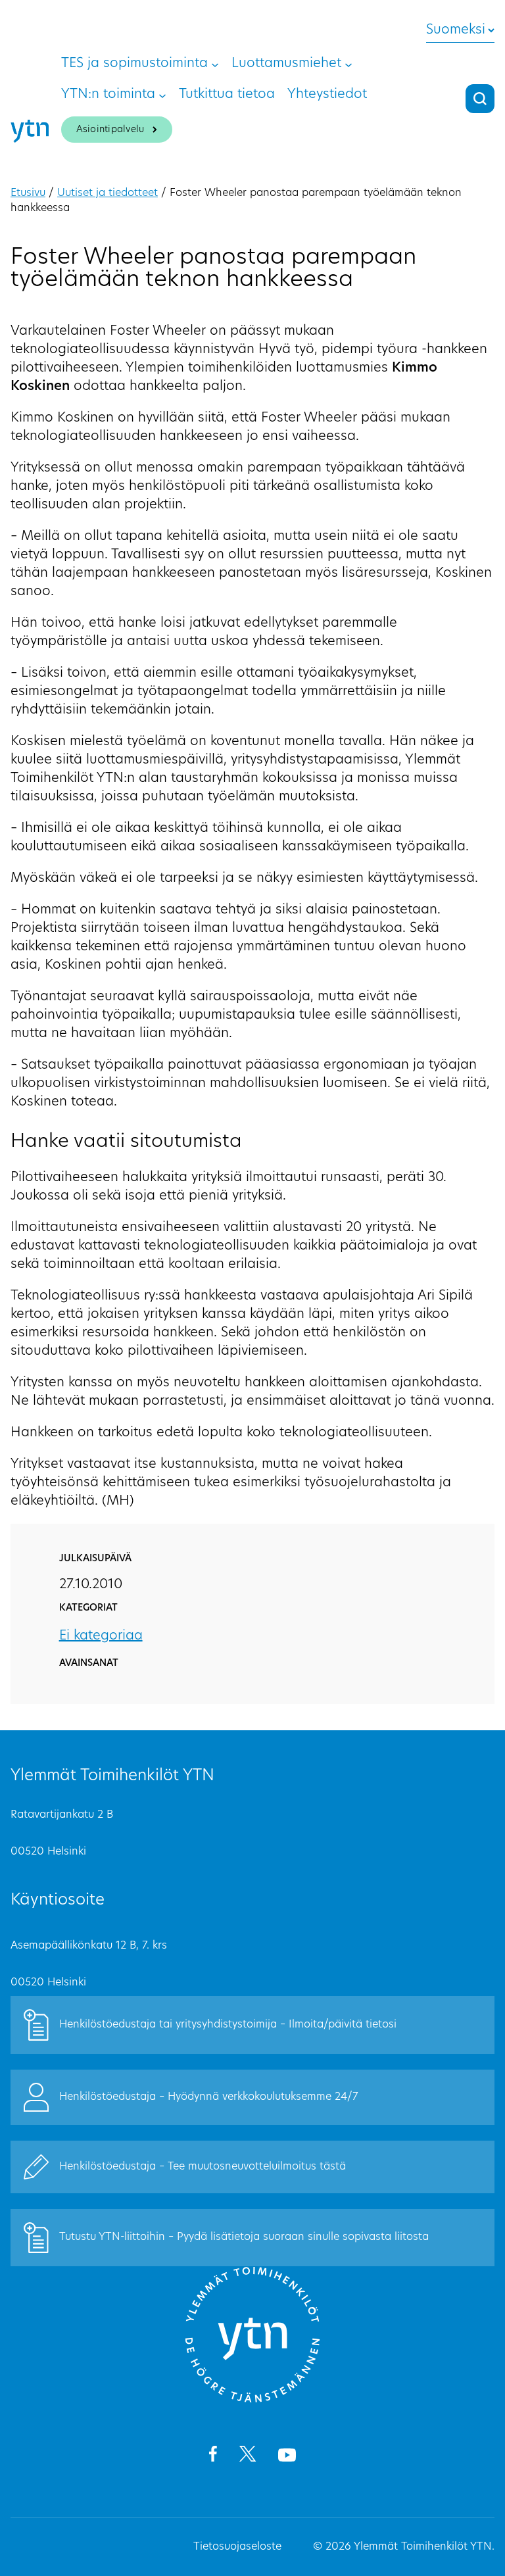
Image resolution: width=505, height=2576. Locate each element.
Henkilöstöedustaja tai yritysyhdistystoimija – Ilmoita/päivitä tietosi (228, 2025)
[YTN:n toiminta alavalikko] (162, 95)
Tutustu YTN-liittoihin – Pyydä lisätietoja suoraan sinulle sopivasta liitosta (244, 2237)
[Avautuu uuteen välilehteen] (213, 2456)
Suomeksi (456, 30)
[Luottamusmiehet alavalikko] (349, 64)
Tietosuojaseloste (237, 2547)
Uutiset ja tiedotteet (108, 193)
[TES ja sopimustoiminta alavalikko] (215, 64)
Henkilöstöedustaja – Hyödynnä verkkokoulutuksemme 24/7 (209, 2097)
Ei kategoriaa (101, 1636)
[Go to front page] (252, 2400)
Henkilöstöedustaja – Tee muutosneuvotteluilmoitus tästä (203, 2167)
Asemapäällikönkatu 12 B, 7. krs (89, 1946)
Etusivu (28, 193)
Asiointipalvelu (110, 130)
